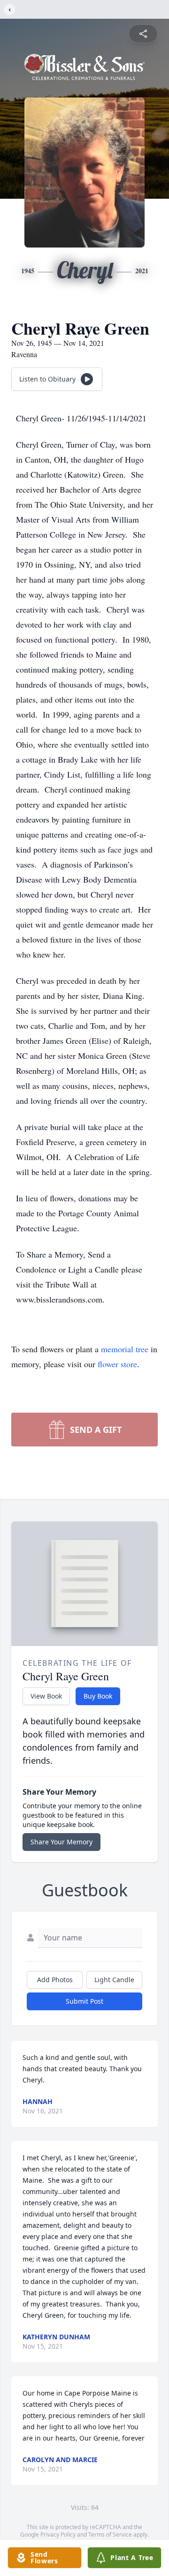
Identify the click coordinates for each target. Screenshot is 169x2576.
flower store (117, 1364)
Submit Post (84, 2001)
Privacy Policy (58, 2535)
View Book (46, 1696)
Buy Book (98, 1696)
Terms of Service (110, 2535)
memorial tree (125, 1349)
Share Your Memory (61, 1842)
